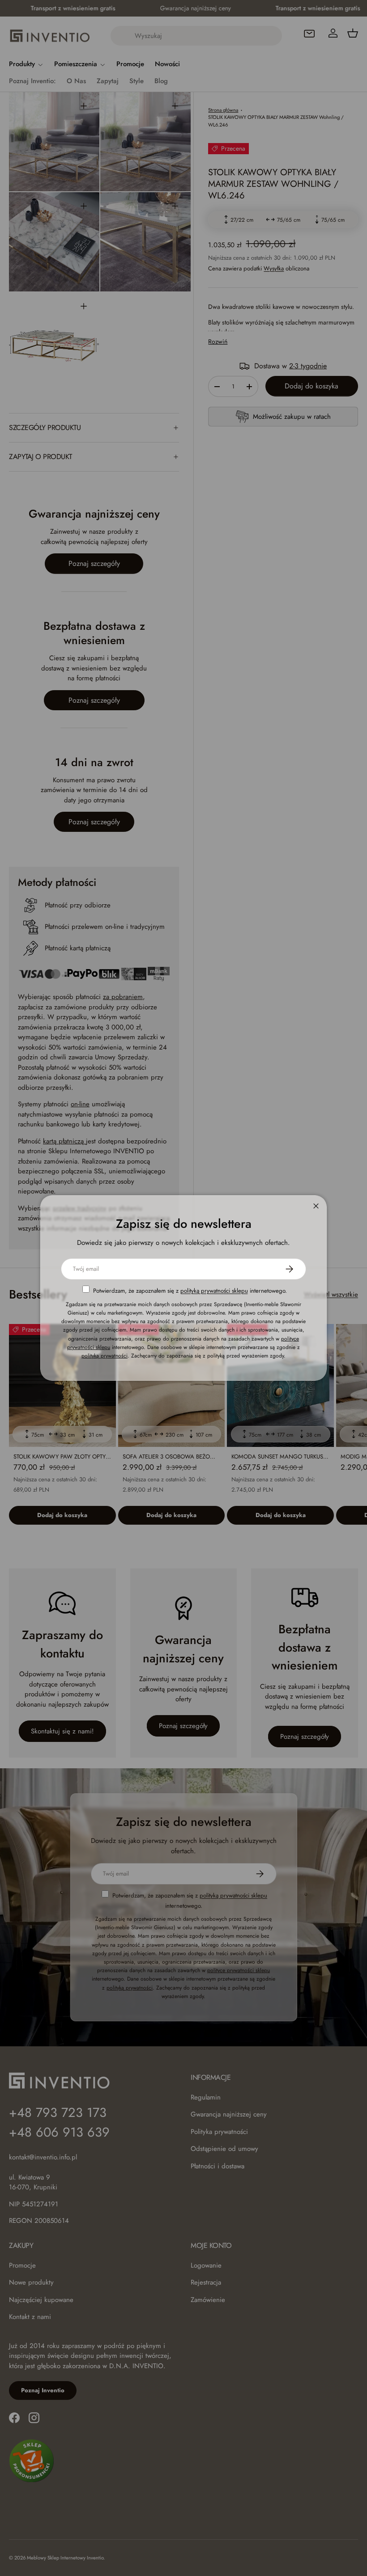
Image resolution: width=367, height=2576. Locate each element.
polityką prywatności (105, 1356)
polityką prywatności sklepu (214, 1291)
